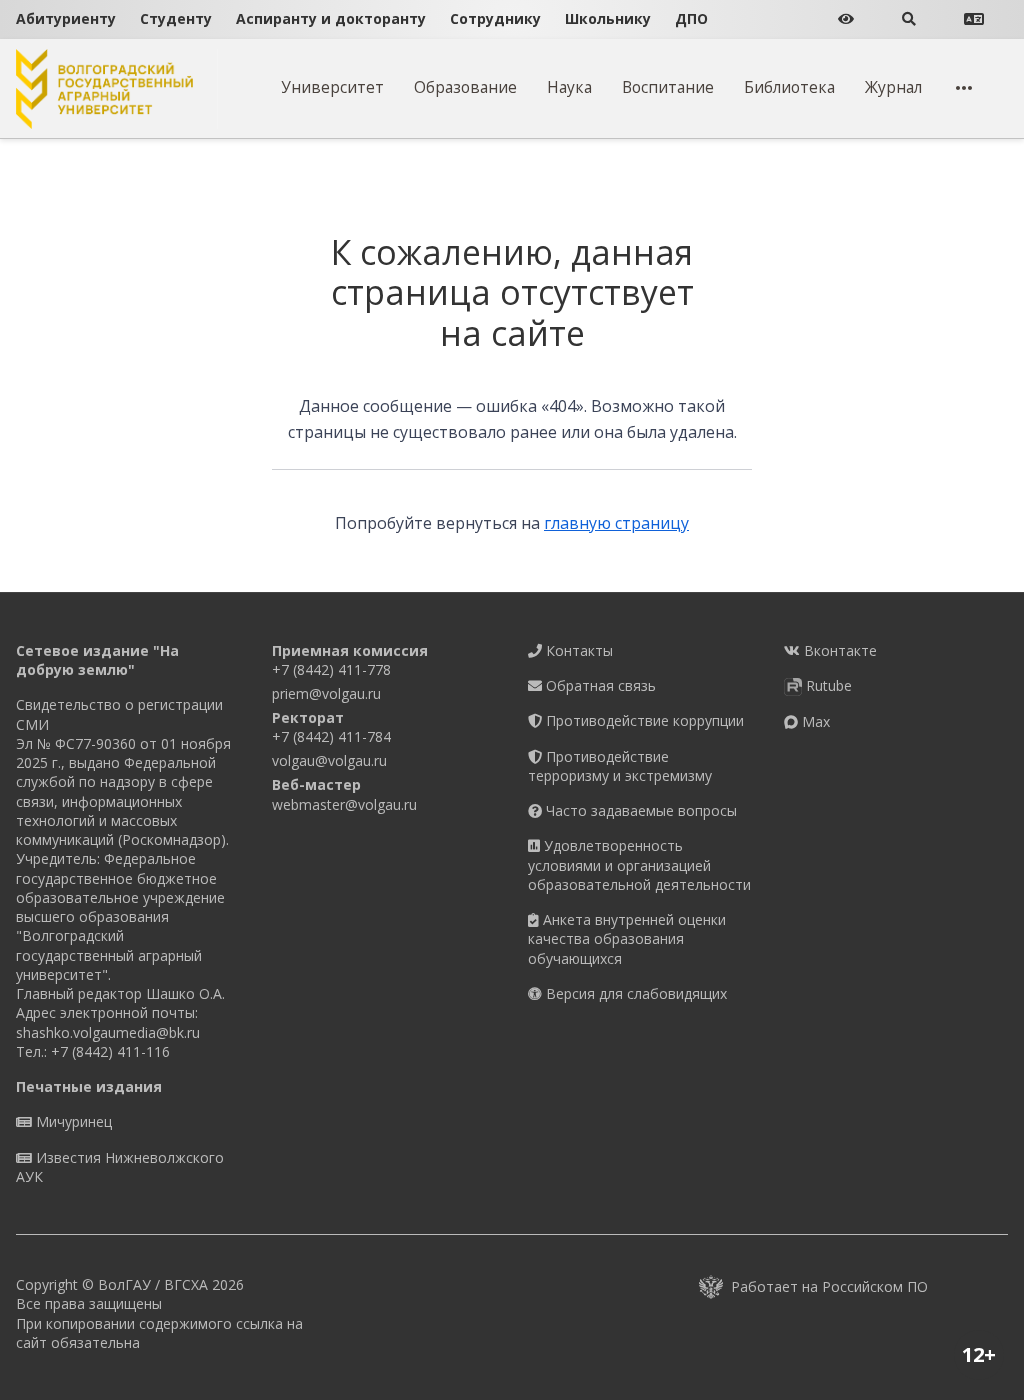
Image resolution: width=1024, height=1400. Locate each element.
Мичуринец (72, 1121)
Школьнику (608, 18)
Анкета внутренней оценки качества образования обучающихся (627, 939)
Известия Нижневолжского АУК (120, 1167)
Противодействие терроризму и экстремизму (620, 766)
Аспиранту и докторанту (331, 18)
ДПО (691, 18)
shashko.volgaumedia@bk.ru (108, 1032)
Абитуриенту (66, 18)
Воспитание (668, 87)
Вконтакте (838, 650)
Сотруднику (495, 18)
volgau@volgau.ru (329, 760)
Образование (465, 87)
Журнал (893, 87)
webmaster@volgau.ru (344, 804)
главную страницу (616, 523)
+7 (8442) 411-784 (331, 736)
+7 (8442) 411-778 (331, 669)
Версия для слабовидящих (634, 993)
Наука (569, 87)
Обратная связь (599, 685)
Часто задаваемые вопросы (639, 810)
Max (814, 721)
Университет (332, 87)
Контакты (577, 650)
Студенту (176, 18)
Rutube (827, 685)
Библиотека (789, 87)
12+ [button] (979, 1354)
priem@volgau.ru (326, 693)
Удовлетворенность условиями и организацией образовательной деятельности (639, 865)
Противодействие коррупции (643, 720)
